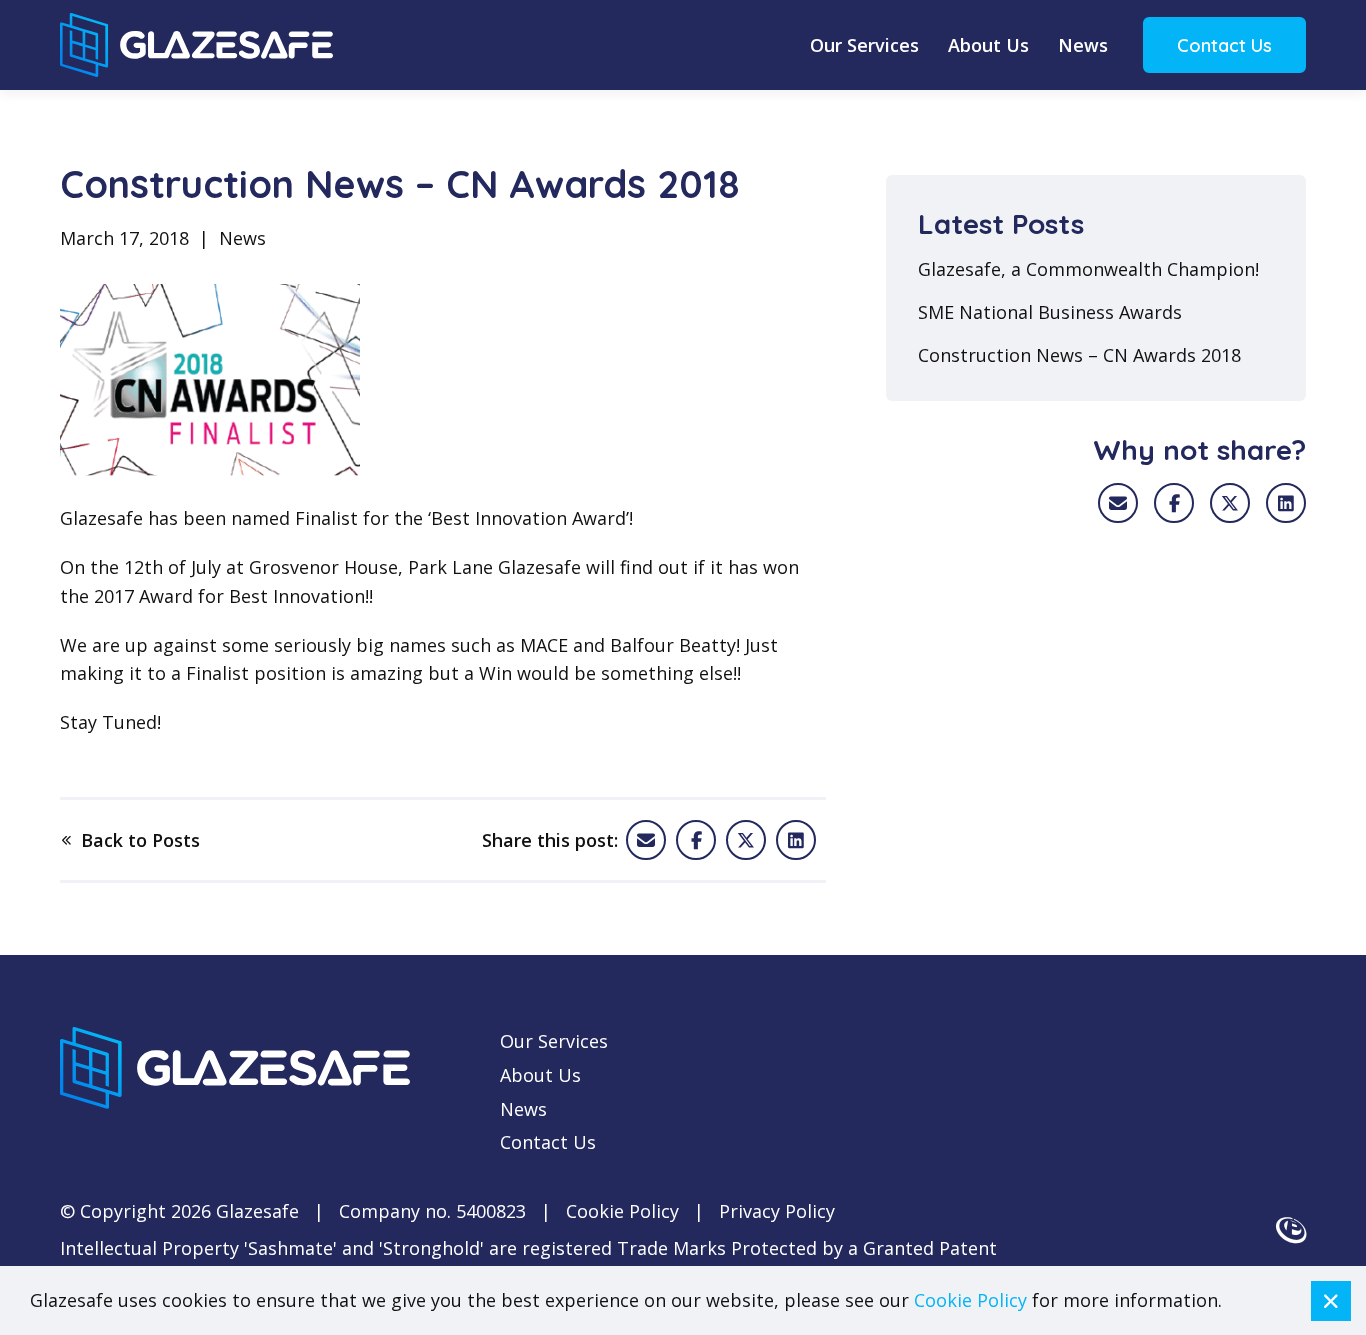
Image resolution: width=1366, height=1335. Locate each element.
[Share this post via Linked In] (796, 840)
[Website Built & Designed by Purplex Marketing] (1291, 1230)
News (523, 1109)
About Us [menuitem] (988, 45)
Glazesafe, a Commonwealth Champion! (1088, 270)
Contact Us (1224, 45)
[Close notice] (1331, 1301)
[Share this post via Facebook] (696, 840)
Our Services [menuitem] (864, 45)
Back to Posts (140, 840)
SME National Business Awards (1050, 313)
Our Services (554, 1041)
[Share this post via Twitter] (746, 840)
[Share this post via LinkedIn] (1286, 503)
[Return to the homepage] (196, 45)
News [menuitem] (1083, 45)
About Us (540, 1075)
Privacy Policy (777, 1211)
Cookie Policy (622, 1211)
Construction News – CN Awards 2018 (1079, 356)
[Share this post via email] (646, 840)
